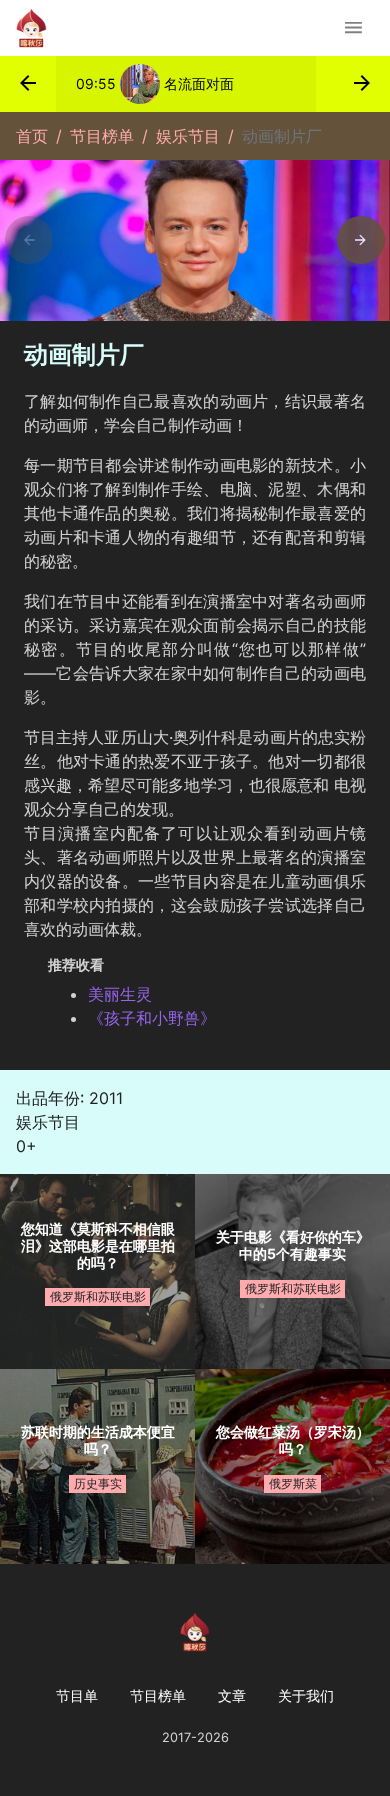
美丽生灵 (120, 994)
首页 (32, 136)
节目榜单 (102, 136)
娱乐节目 (188, 136)
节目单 (77, 1695)
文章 (232, 1695)
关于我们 (306, 1695)
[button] (28, 84)
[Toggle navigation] (353, 28)
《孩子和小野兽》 (152, 1018)
